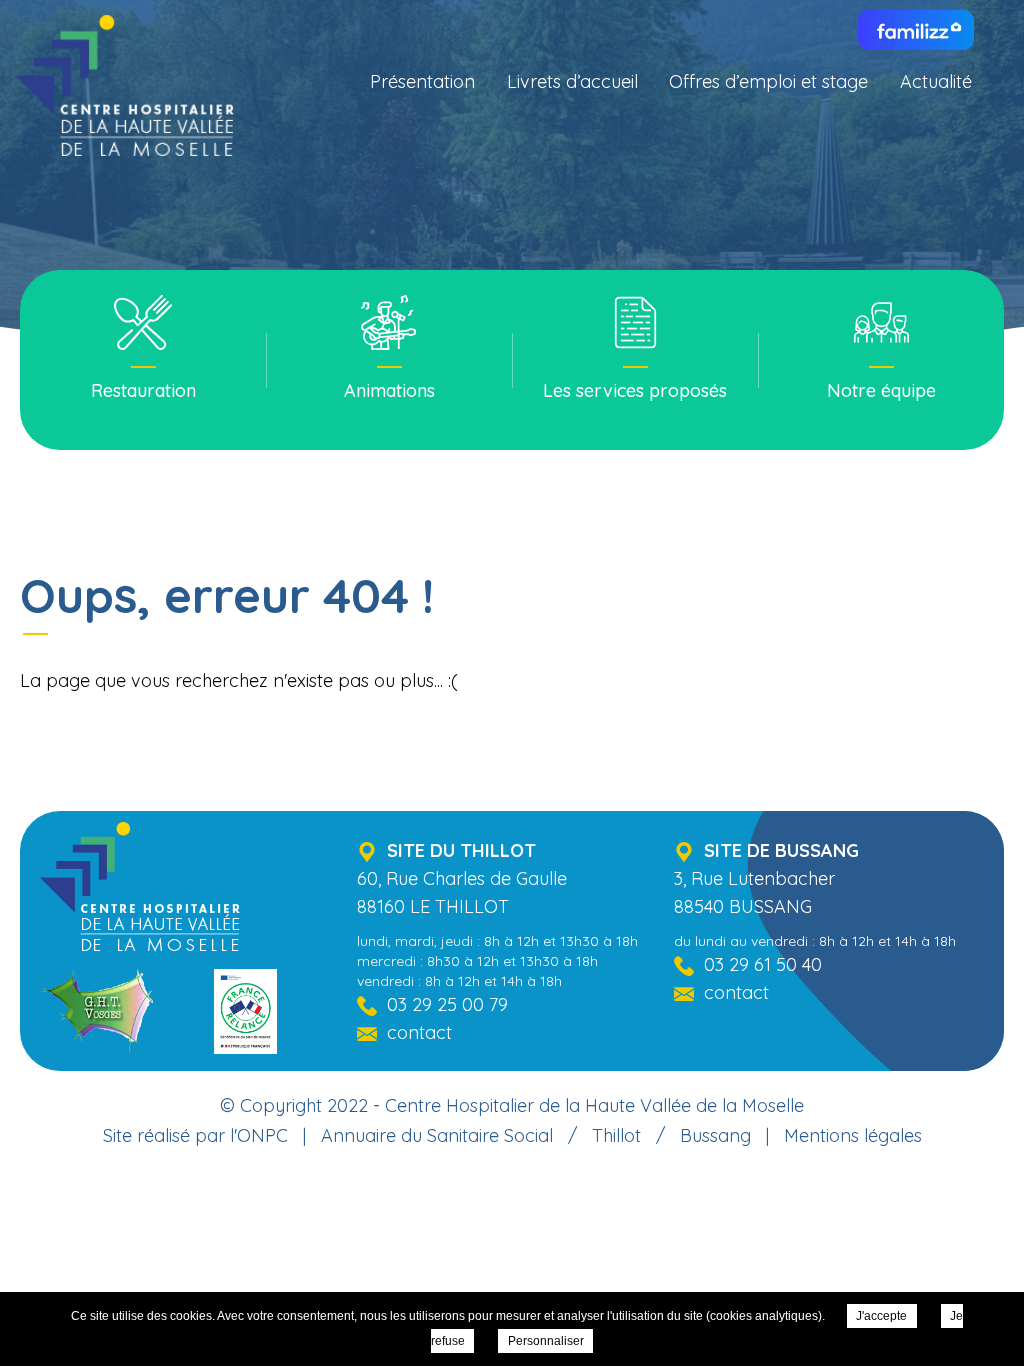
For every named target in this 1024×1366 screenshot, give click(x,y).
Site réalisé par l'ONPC (195, 1135)
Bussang (715, 1135)
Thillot (616, 1135)
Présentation (422, 81)
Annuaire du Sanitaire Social (437, 1135)
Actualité (936, 81)
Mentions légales (853, 1135)
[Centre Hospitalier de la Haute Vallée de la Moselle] (125, 95)
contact (419, 1032)
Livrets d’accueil (572, 81)
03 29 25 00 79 (447, 1004)
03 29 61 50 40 (763, 964)
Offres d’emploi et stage (768, 81)
